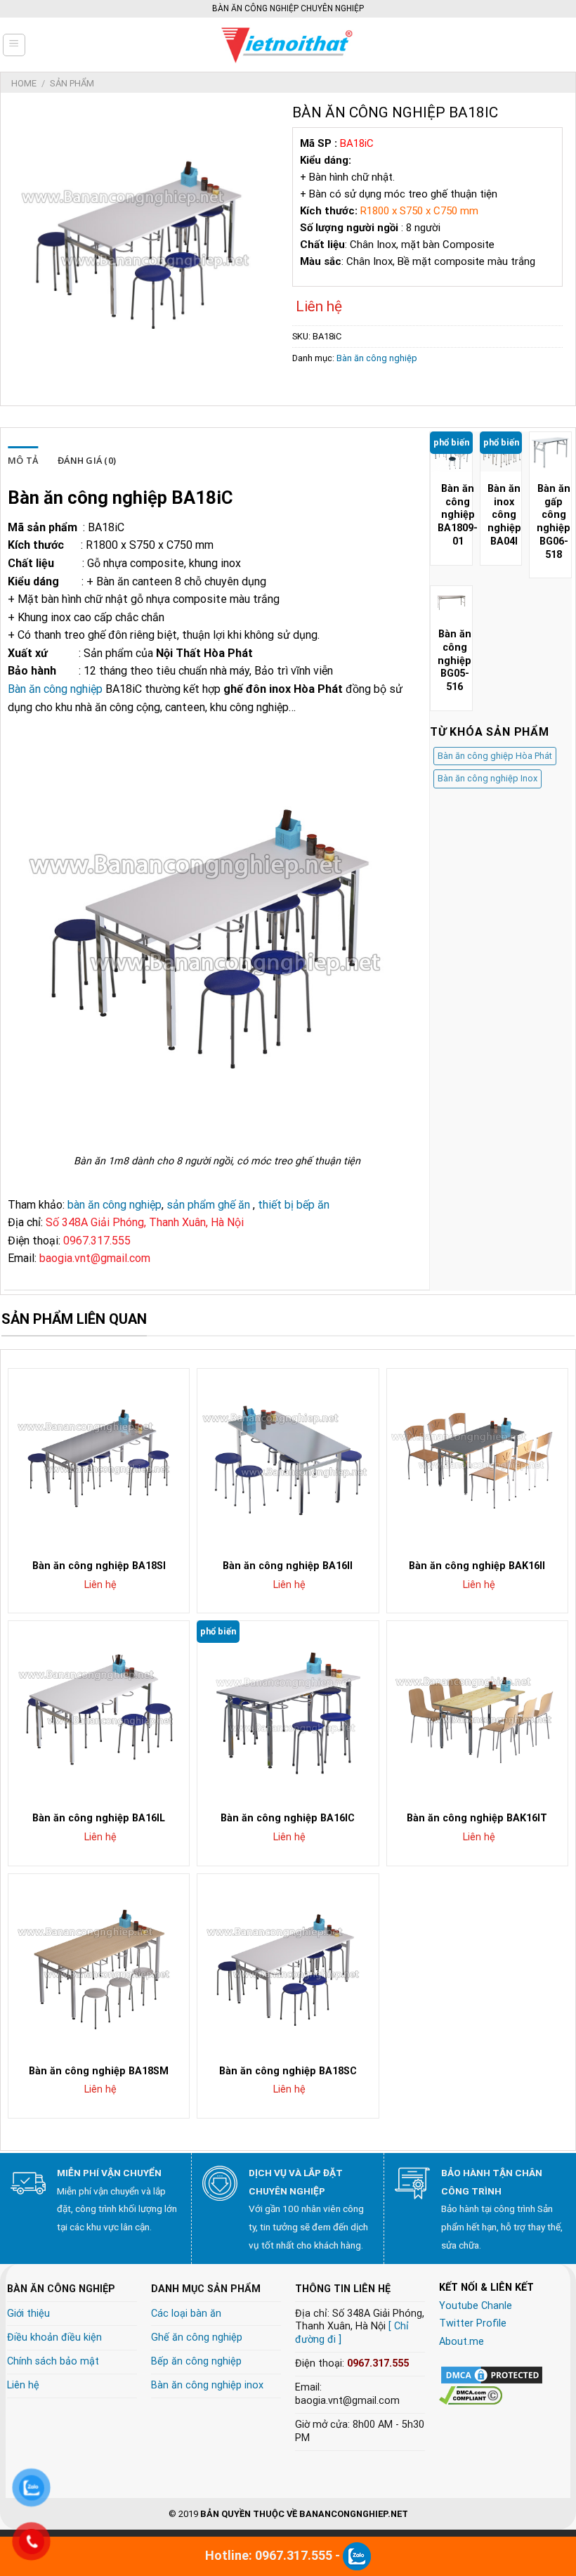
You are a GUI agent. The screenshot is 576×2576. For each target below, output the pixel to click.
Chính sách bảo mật (53, 2361)
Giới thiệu (28, 2314)
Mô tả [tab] (23, 460)
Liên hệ (23, 2385)
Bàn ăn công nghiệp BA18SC (288, 2071)
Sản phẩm (72, 83)
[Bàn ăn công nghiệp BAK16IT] (477, 1711)
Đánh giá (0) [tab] (87, 460)
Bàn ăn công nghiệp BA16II (288, 1566)
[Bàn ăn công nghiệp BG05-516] (451, 603)
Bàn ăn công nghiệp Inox (487, 778)
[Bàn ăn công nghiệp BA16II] (288, 1459)
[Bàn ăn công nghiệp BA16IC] (288, 1711)
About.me (462, 2342)
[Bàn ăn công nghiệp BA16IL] (99, 1711)
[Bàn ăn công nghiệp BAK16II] (477, 1459)
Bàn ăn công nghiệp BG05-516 (454, 661)
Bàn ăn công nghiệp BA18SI (99, 1566)
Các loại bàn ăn (186, 2314)
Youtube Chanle (476, 2306)
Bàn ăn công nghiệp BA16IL (99, 1818)
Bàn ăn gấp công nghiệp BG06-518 (554, 522)
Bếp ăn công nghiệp (196, 2361)
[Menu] (14, 45)
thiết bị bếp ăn (294, 1205)
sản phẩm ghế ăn (208, 1205)
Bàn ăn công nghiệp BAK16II (477, 1566)
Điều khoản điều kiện (54, 2337)
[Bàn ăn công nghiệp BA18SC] (288, 1964)
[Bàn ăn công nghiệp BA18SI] (99, 1459)
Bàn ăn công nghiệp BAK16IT (477, 1818)
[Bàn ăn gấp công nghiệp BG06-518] (550, 453)
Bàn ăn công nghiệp (377, 358)
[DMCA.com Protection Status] (492, 2375)
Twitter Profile (473, 2323)
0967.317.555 (378, 2363)
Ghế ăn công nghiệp (197, 2337)
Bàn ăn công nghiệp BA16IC (288, 1818)
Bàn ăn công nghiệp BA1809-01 (458, 515)
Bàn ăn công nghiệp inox (207, 2385)
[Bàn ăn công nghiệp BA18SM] (99, 1964)
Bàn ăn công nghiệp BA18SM (99, 2071)
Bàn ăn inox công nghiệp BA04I (504, 515)
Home (24, 83)
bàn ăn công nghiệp (114, 1205)
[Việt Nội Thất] (288, 45)
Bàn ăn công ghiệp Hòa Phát (495, 756)
